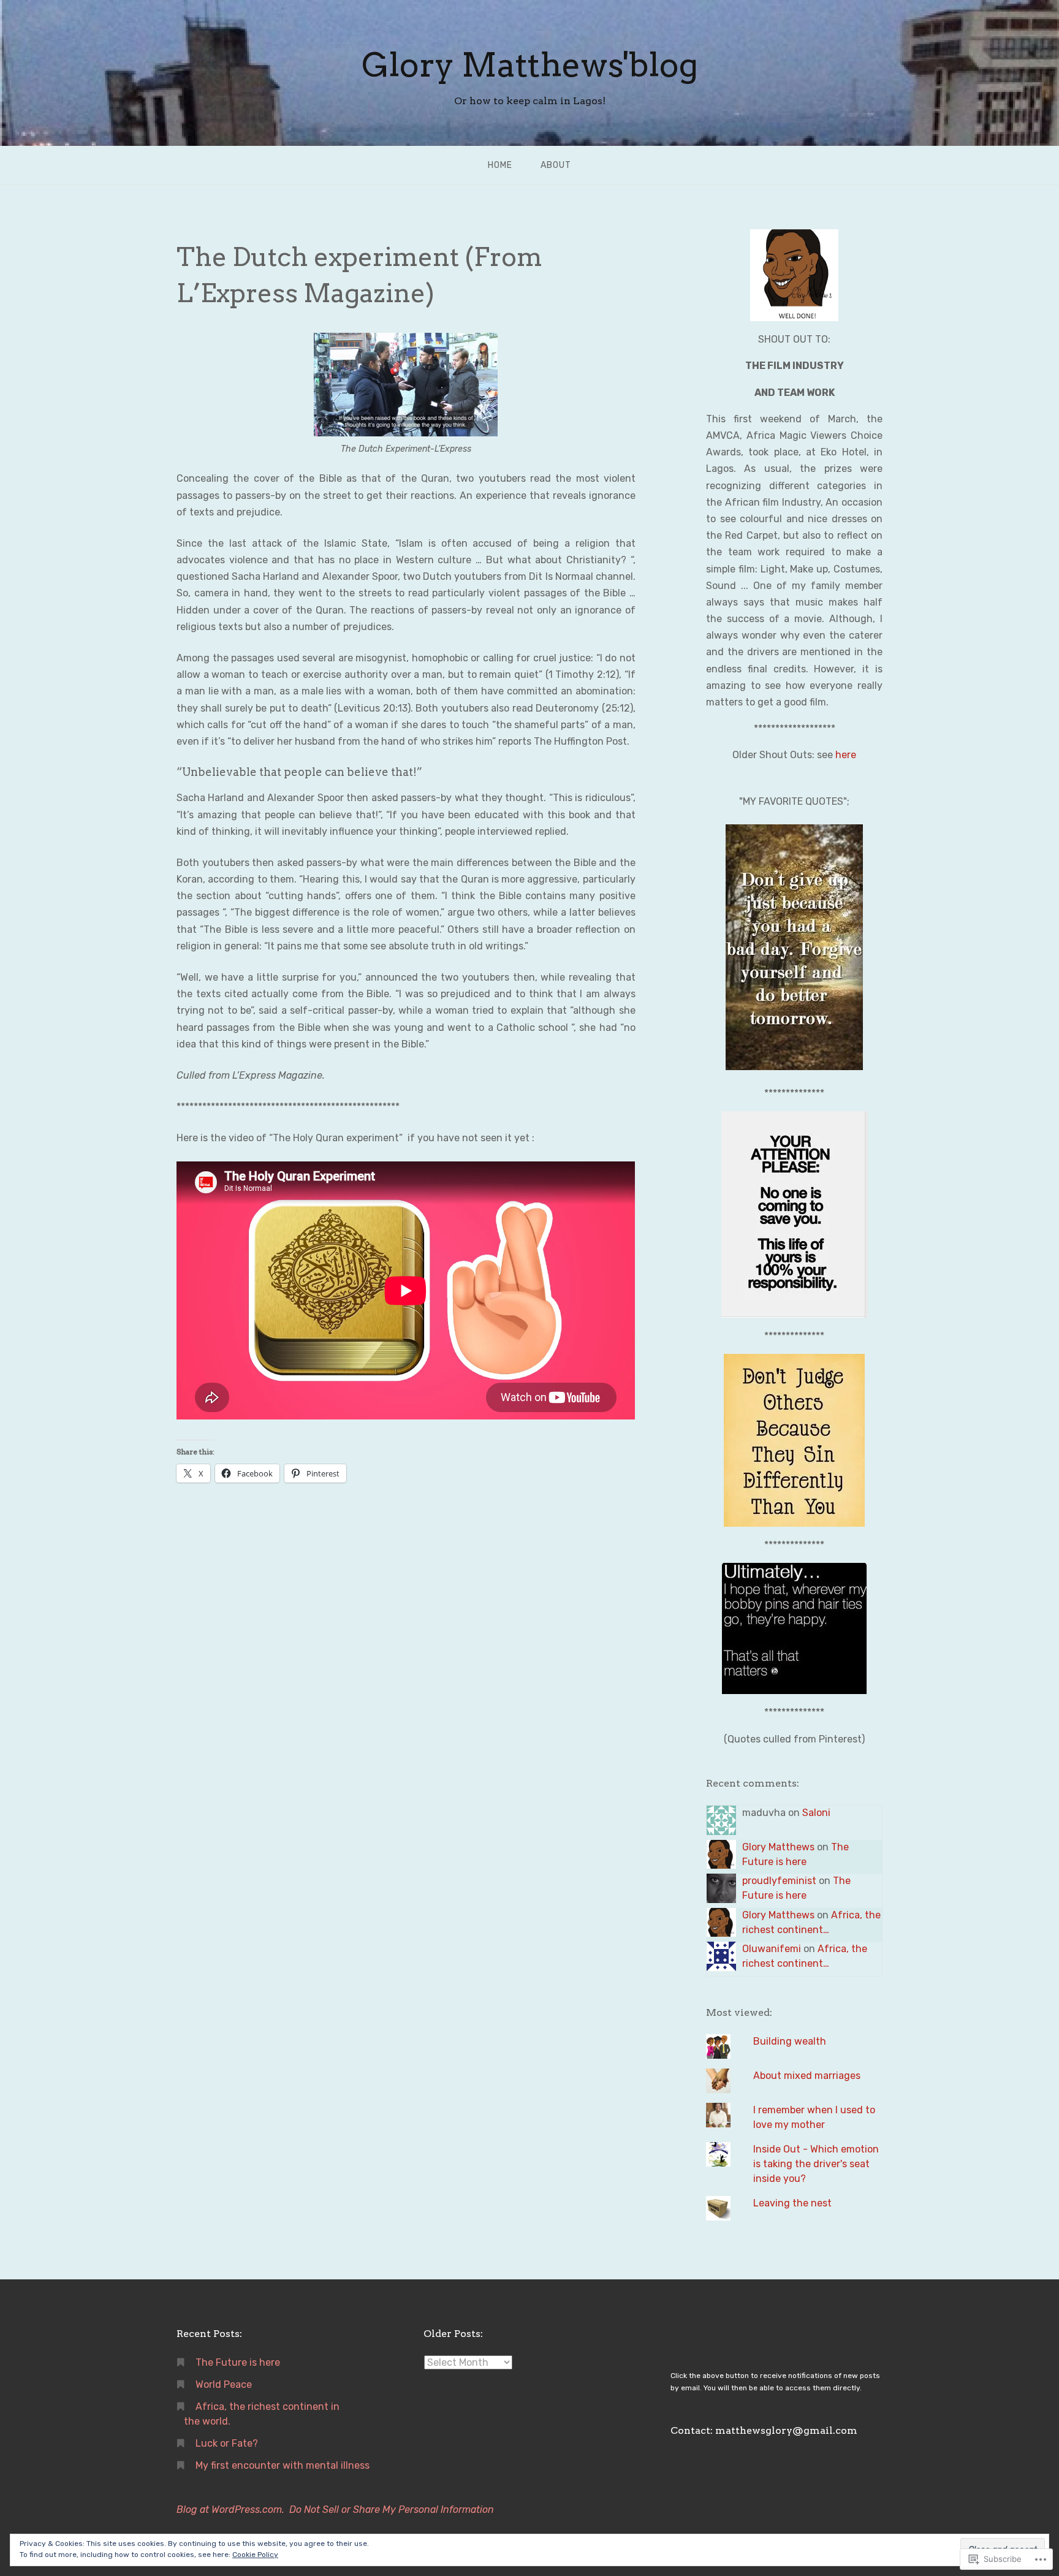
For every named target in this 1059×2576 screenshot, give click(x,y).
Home (500, 165)
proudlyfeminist (779, 1881)
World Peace (224, 2384)
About (556, 165)
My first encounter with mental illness (283, 2465)
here (846, 755)
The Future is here (238, 2362)
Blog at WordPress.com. (230, 2510)
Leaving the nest (792, 2203)
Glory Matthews (778, 1847)
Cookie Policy (255, 2555)
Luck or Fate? (227, 2443)
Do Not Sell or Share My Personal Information (392, 2510)
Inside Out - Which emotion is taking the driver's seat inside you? (816, 2164)
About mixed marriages (807, 2076)
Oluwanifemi (772, 1949)
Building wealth (790, 2041)
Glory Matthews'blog (530, 65)
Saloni (816, 1813)
